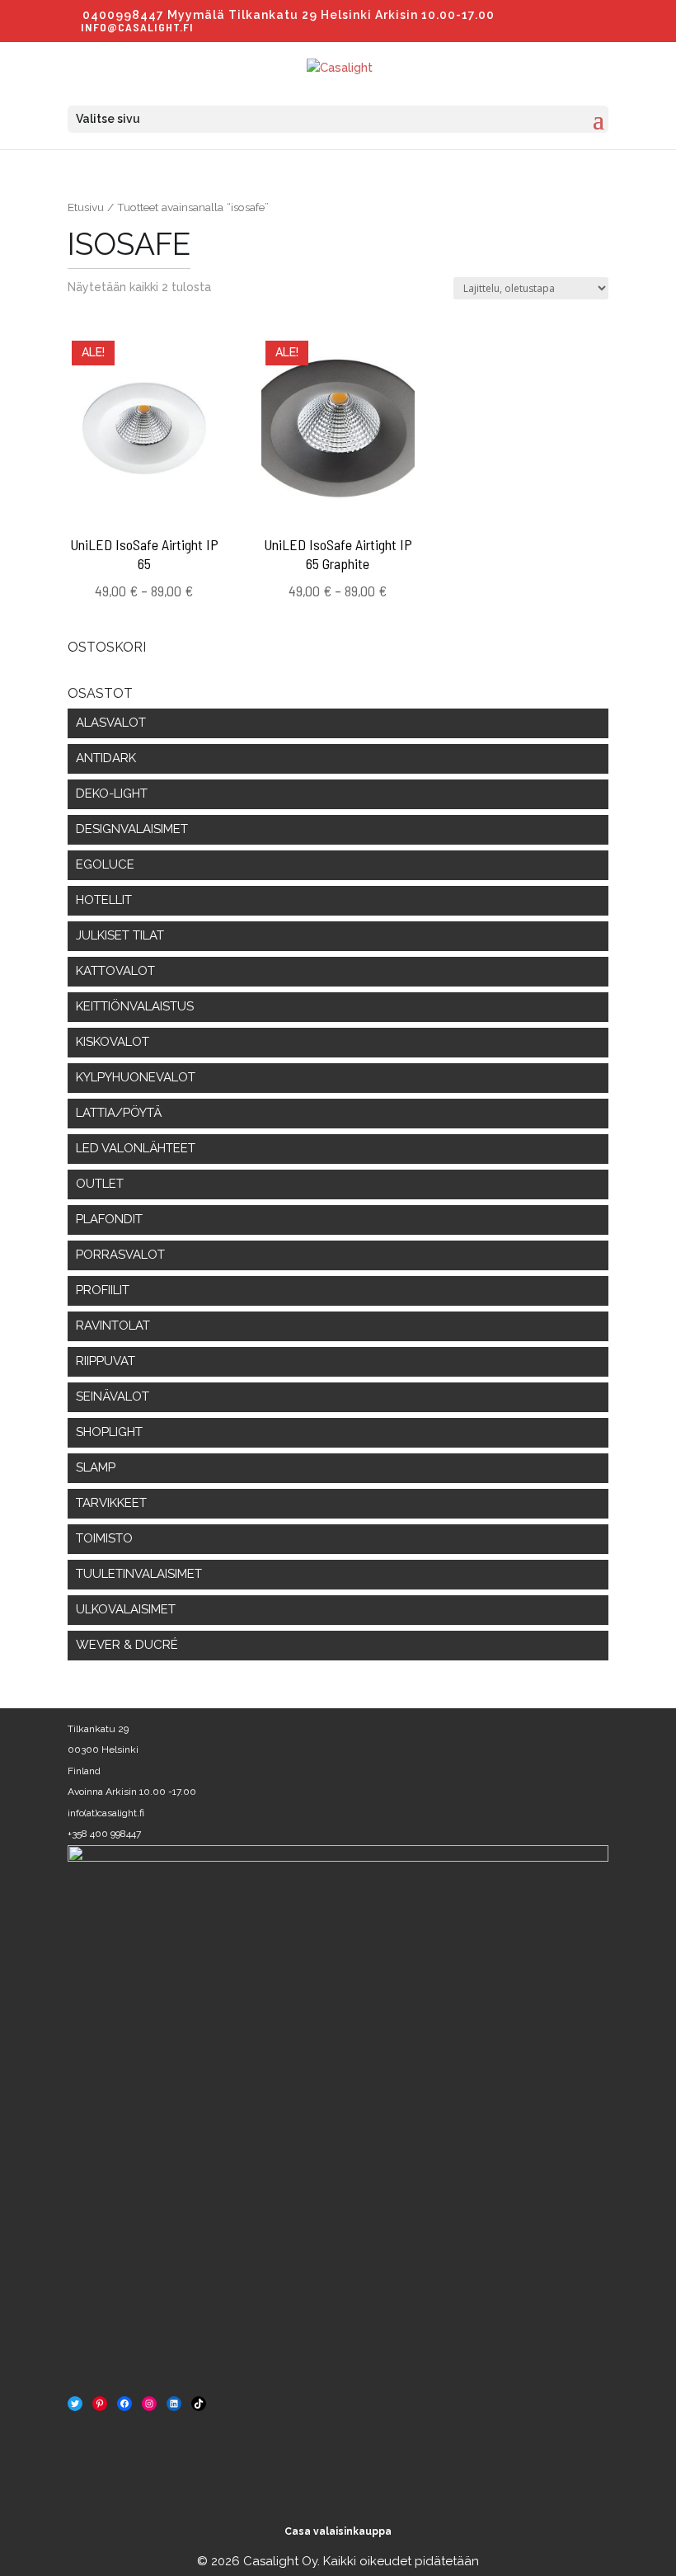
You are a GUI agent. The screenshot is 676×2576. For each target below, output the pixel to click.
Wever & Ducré (127, 1645)
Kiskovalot (113, 1042)
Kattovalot (115, 971)
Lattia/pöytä (119, 1113)
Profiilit (103, 1290)
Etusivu (86, 207)
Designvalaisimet (132, 829)
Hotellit (104, 900)
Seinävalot (113, 1396)
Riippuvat (106, 1361)
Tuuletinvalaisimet (139, 1574)
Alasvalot (111, 723)
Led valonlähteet (136, 1148)
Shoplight (109, 1432)
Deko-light (112, 794)
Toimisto (104, 1538)
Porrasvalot (120, 1255)
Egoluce (105, 864)
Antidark (106, 758)
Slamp (96, 1467)
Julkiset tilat (120, 935)
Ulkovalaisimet (126, 1609)
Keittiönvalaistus (135, 1006)
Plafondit (109, 1219)
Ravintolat (113, 1326)
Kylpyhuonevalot (136, 1077)
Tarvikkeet (111, 1503)
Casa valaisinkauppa (338, 2531)
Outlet (100, 1184)
